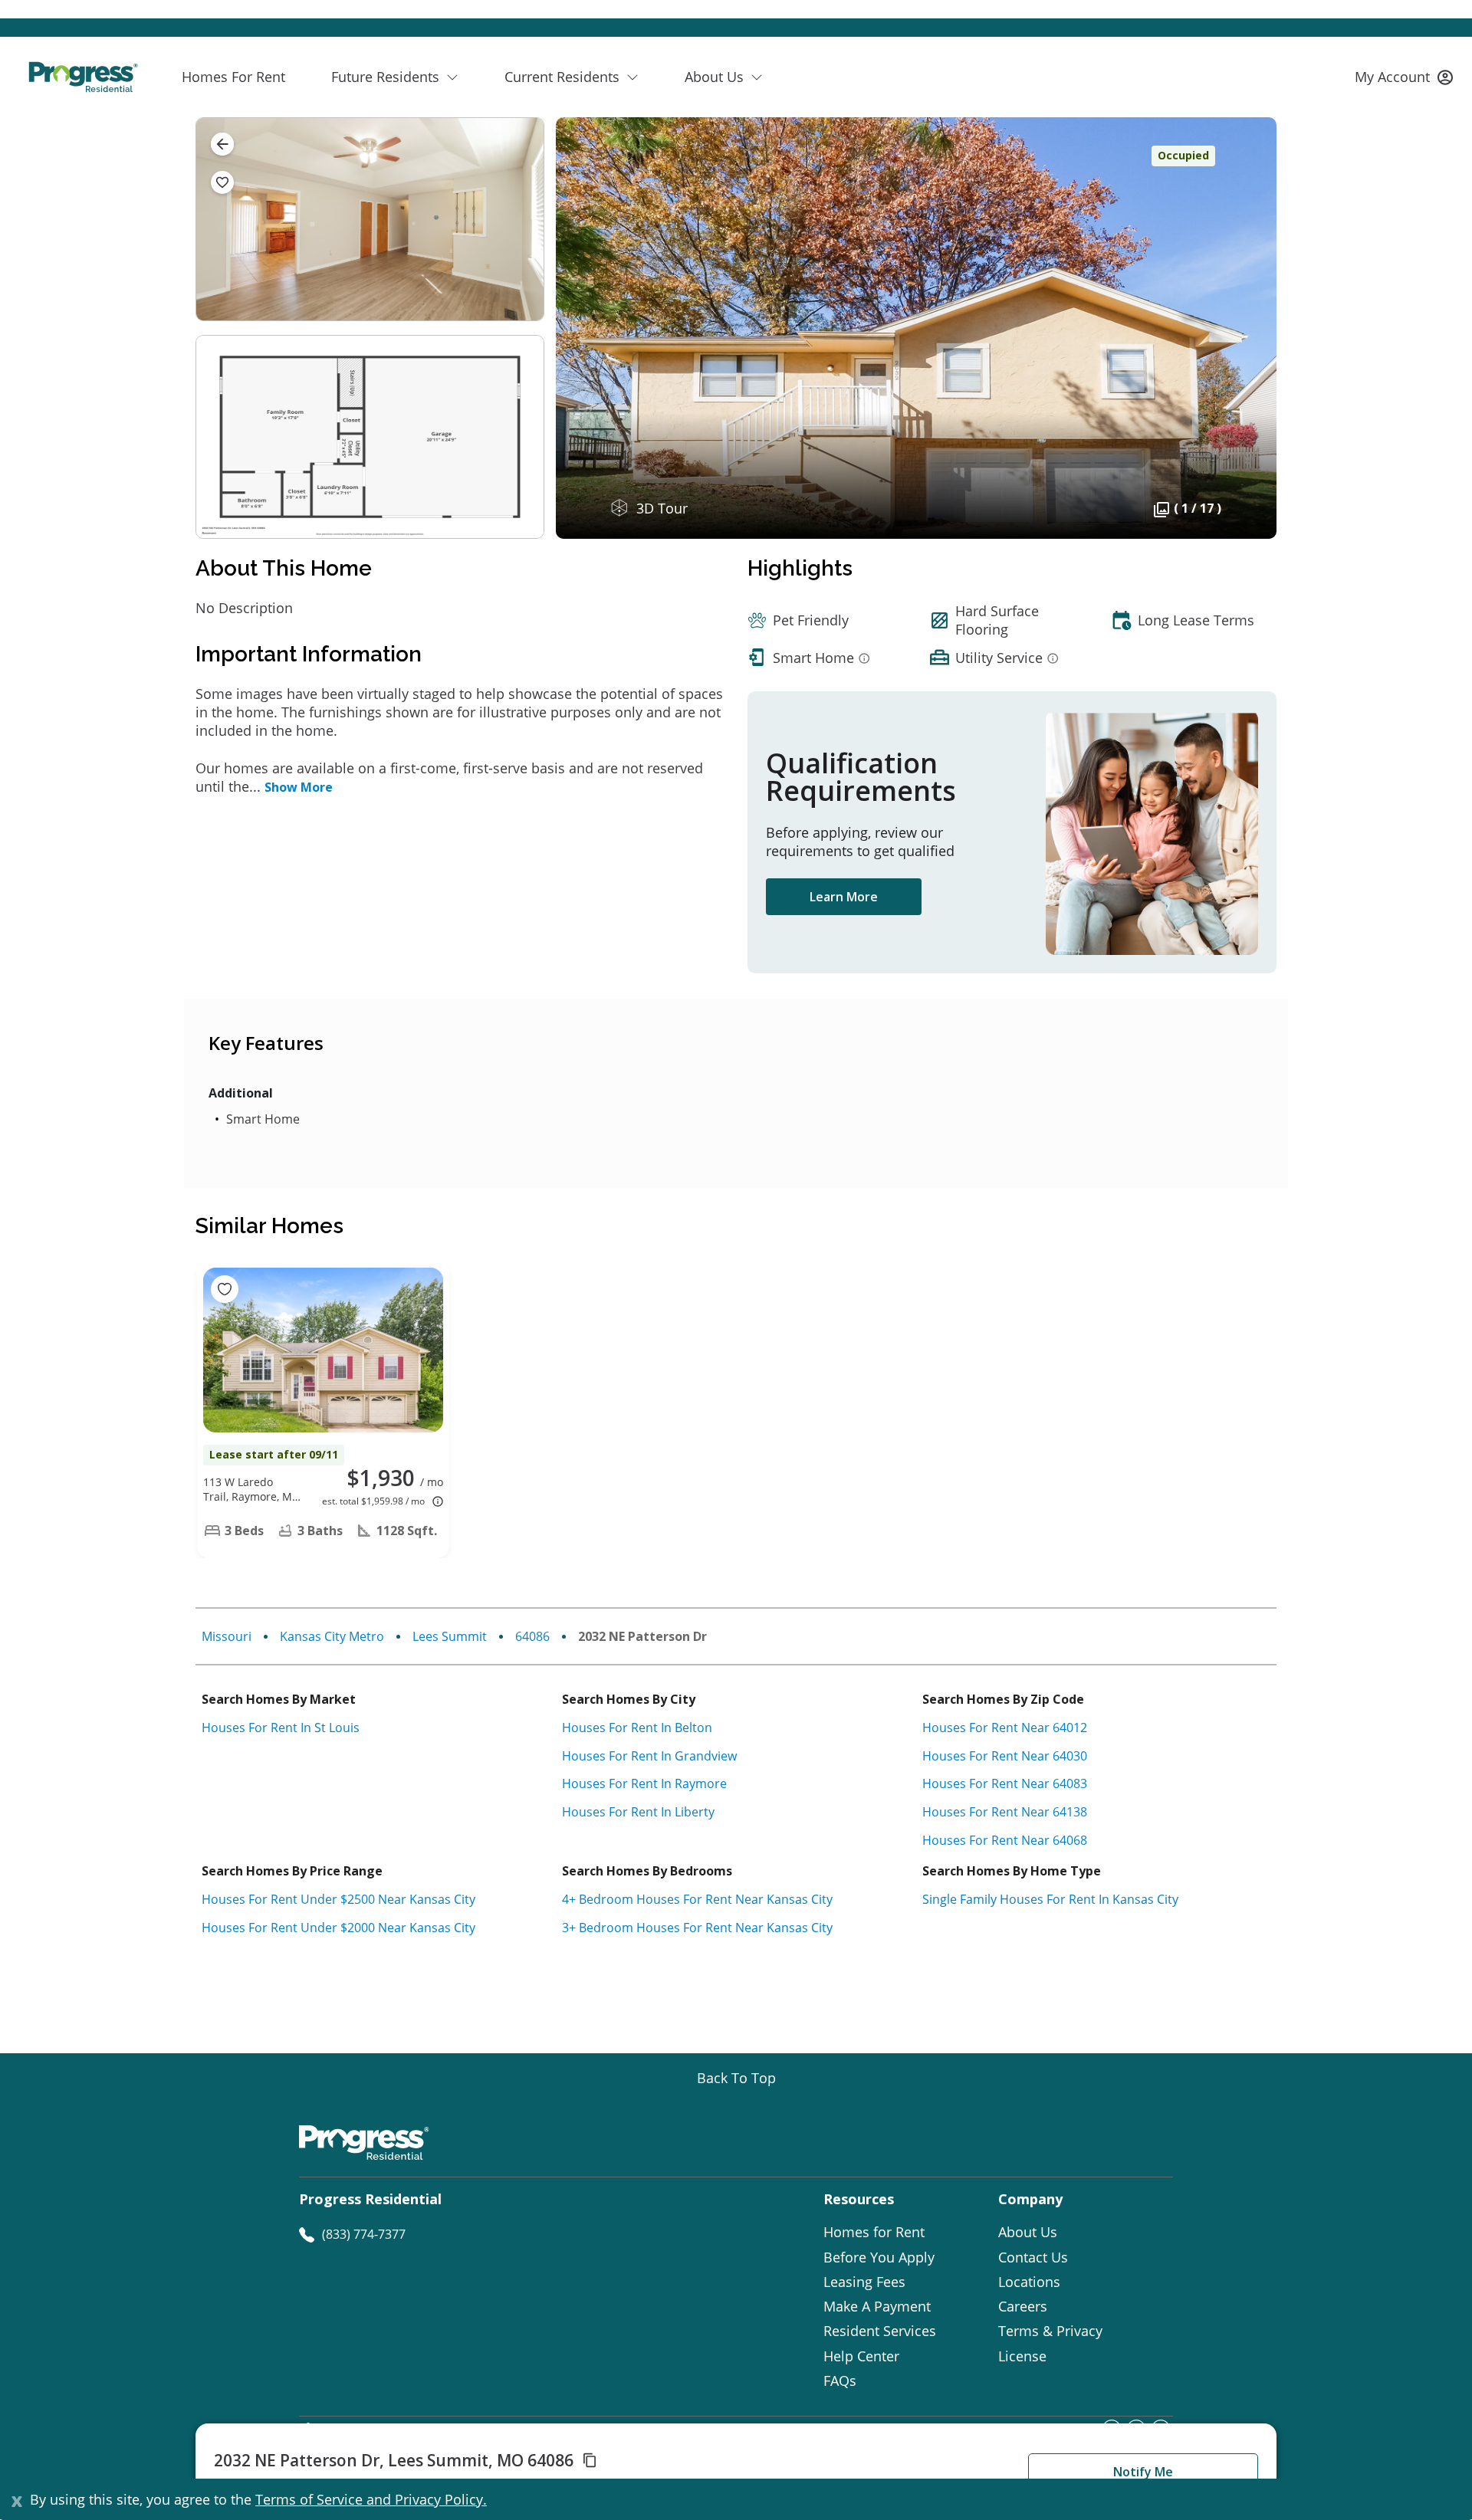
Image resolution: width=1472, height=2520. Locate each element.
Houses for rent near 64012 (1005, 1728)
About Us (1028, 2232)
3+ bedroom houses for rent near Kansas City (697, 1928)
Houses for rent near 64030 (1005, 1756)
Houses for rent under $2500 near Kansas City (338, 1899)
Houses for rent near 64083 (1005, 1783)
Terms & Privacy (1050, 2331)
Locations (1029, 2282)
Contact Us (1033, 2257)
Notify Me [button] (1143, 2472)
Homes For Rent (233, 77)
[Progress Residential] (83, 77)
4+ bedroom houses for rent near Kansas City (697, 1899)
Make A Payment (877, 2306)
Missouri (227, 1636)
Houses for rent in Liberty (638, 1812)
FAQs (840, 2381)
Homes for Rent (874, 2232)
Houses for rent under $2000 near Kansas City (338, 1928)
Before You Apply (879, 2257)
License (1022, 2356)
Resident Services (880, 2331)
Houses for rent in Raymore (644, 1783)
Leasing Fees (864, 2282)
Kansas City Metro (332, 1636)
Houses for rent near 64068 (1005, 1840)
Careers (1023, 2306)
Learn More (844, 897)
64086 (532, 1636)
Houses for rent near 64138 (1005, 1812)
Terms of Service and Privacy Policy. (371, 2499)
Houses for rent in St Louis (281, 1728)
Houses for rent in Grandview (649, 1756)
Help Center (861, 2356)
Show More (299, 787)
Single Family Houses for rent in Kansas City (1050, 1899)
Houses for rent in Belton (637, 1728)
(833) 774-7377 (364, 2234)
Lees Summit (450, 1636)
